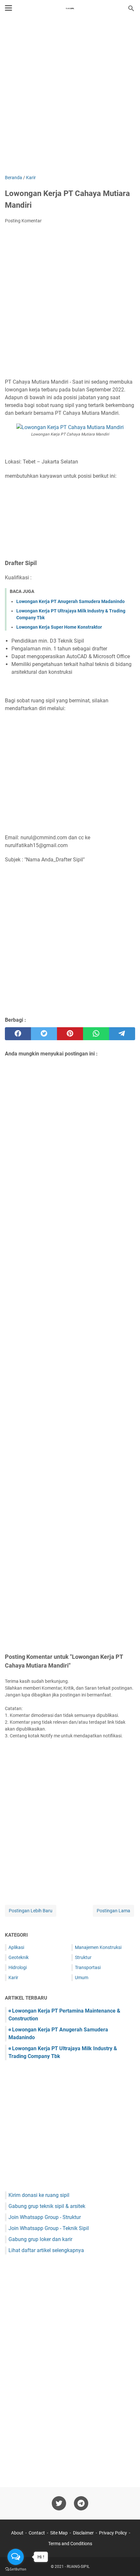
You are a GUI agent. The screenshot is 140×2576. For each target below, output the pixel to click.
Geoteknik (19, 1957)
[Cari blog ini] (131, 8)
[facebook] (18, 1034)
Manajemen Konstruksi (98, 1947)
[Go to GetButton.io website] (16, 2569)
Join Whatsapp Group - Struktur (45, 2217)
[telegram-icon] (81, 2503)
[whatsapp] (96, 1034)
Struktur (83, 1957)
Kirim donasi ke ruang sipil (39, 2195)
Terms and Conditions (70, 2544)
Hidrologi (18, 1967)
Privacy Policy (113, 2533)
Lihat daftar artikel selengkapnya (46, 2250)
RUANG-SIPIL (78, 2567)
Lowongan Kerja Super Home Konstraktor (59, 627)
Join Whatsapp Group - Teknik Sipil (49, 2228)
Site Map (59, 2533)
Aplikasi (16, 1947)
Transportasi (88, 1967)
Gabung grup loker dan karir (40, 2239)
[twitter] (44, 1034)
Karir (13, 1978)
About (17, 2533)
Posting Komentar (23, 221)
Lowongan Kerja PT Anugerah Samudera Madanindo (70, 601)
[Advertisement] (70, 96)
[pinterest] (70, 1034)
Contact (37, 2533)
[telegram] (122, 1034)
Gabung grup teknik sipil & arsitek (47, 2206)
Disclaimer (83, 2533)
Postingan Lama (113, 1911)
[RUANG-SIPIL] (70, 8)
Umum (82, 1978)
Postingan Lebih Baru (31, 1911)
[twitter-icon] (59, 2503)
